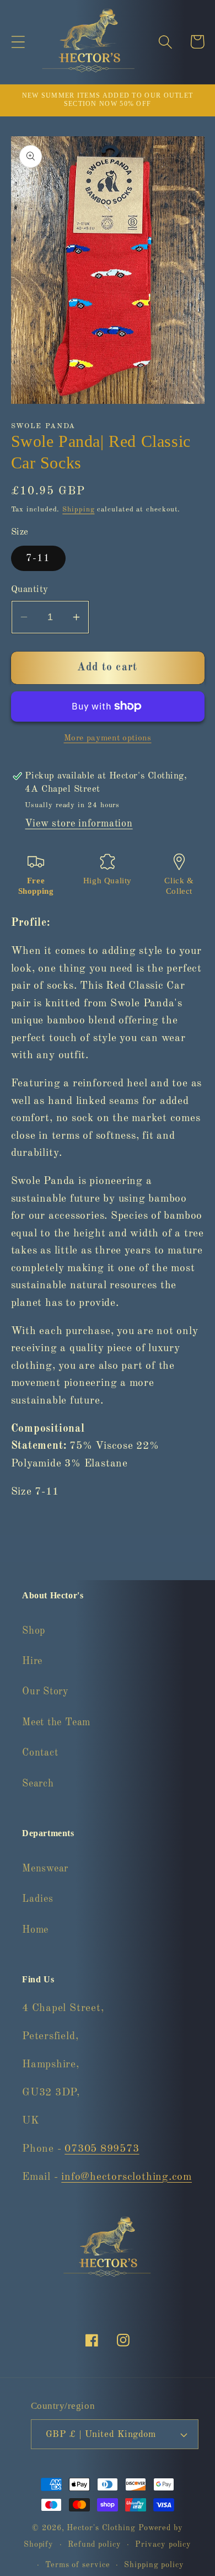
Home (35, 1930)
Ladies (38, 1899)
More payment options (108, 738)
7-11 (38, 558)
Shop (34, 1631)
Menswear (45, 1869)
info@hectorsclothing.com (127, 2177)
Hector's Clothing (102, 2528)
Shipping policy (154, 2565)
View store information (79, 824)
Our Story (45, 1692)
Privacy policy (163, 2545)
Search (38, 1784)
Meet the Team (56, 1722)
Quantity (30, 590)
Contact (40, 1753)
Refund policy (95, 2545)
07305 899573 (102, 2149)
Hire (32, 1661)
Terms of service (78, 2565)
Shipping (78, 510)
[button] (18, 42)
